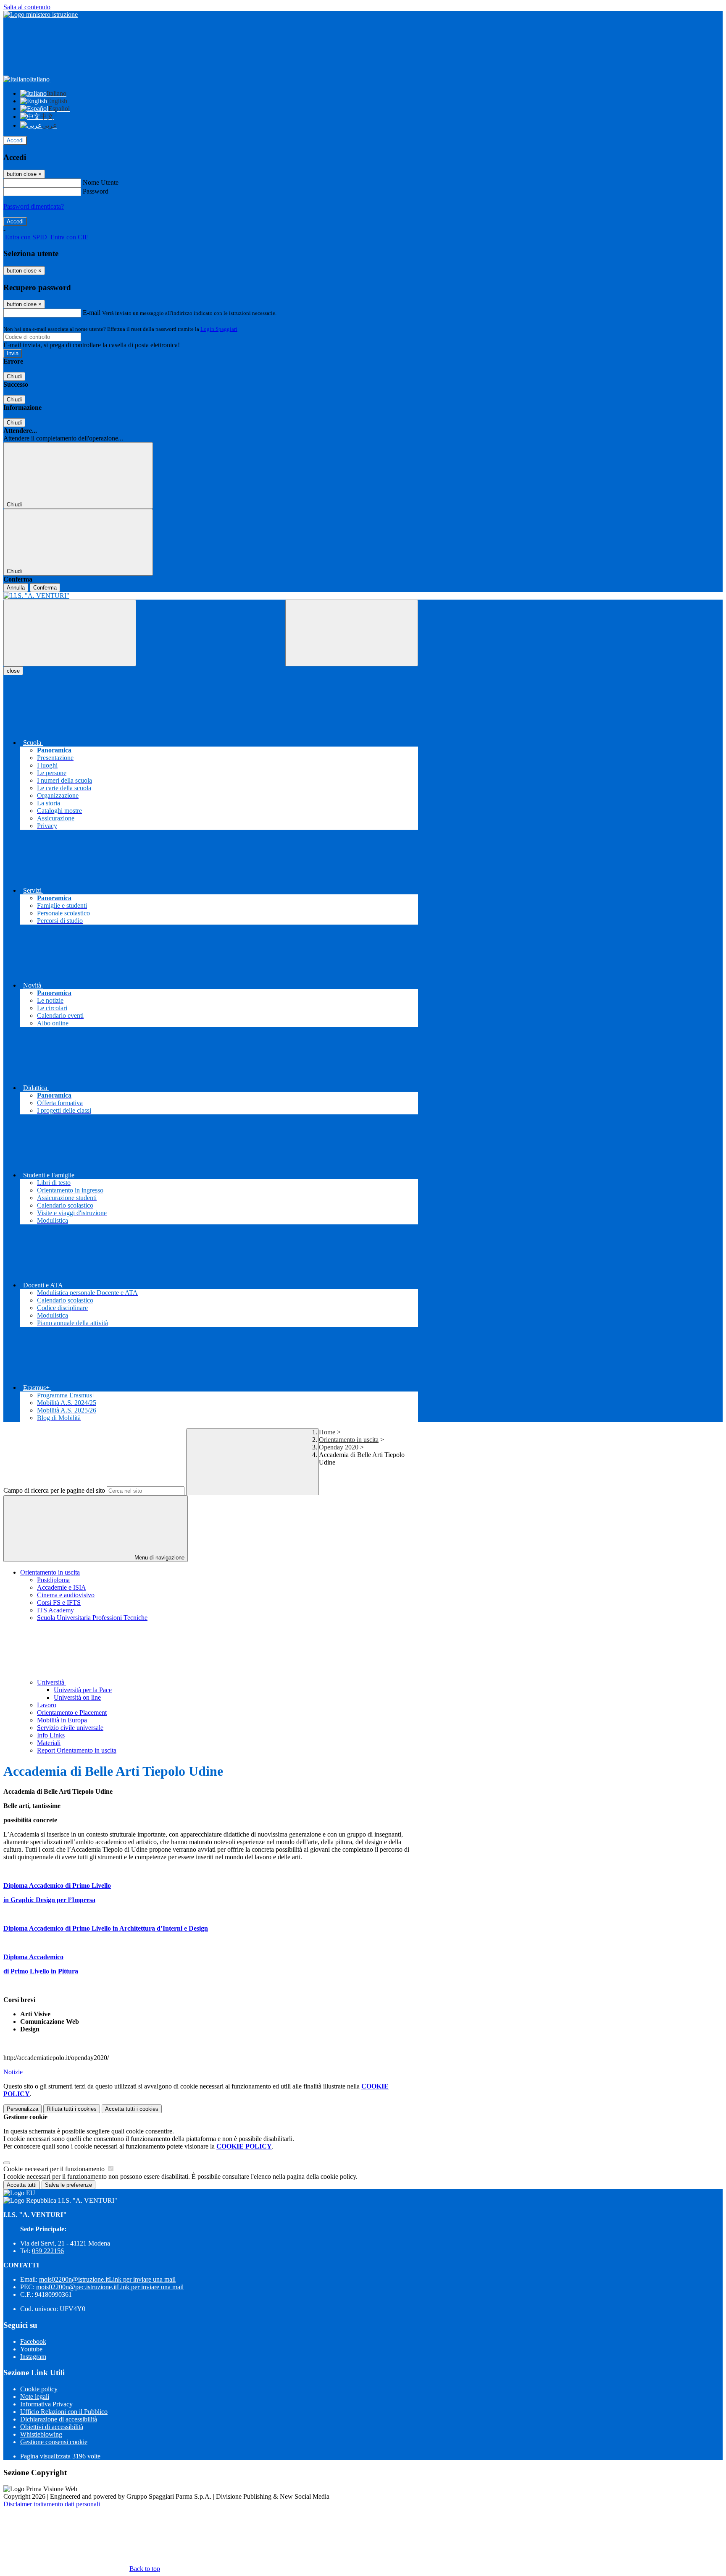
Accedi (15, 140)
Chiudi (14, 376)
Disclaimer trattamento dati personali (52, 2504)
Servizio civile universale (70, 1728)
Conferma (45, 588)
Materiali (49, 1743)
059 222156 (48, 2251)
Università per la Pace (83, 1690)
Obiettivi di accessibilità (52, 2427)
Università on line (77, 1697)
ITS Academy (55, 1610)
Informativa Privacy (46, 2404)
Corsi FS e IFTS (59, 1602)
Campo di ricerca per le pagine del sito (54, 1490)
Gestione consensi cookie (54, 2442)
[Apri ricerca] (352, 633)
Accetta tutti (132, 2109)
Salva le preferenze (68, 2185)
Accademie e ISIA (62, 1587)
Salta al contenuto (27, 7)
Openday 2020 (339, 1447)
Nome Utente (101, 182)
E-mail (92, 313)
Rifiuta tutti (72, 2109)
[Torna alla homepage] (211, 596)
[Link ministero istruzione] (41, 14)
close (13, 671)
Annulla (16, 588)
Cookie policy (39, 2389)
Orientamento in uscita (349, 1440)
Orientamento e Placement (72, 1713)
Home (327, 1432)
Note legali (35, 2396)
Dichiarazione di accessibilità (59, 2419)
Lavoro (47, 1705)
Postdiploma (53, 1580)
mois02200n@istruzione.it (107, 2279)
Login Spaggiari (219, 329)
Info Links (51, 1735)
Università (51, 1682)
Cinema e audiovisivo (66, 1595)
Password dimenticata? (34, 206)
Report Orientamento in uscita (77, 1750)
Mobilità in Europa (62, 1720)
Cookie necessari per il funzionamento (55, 2169)
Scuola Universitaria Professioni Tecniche (92, 1618)
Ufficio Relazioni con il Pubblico (64, 2412)
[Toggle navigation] (70, 633)
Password (96, 191)
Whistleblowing (41, 2434)
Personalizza (22, 2109)
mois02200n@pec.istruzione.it (110, 2287)
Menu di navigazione (159, 1558)
